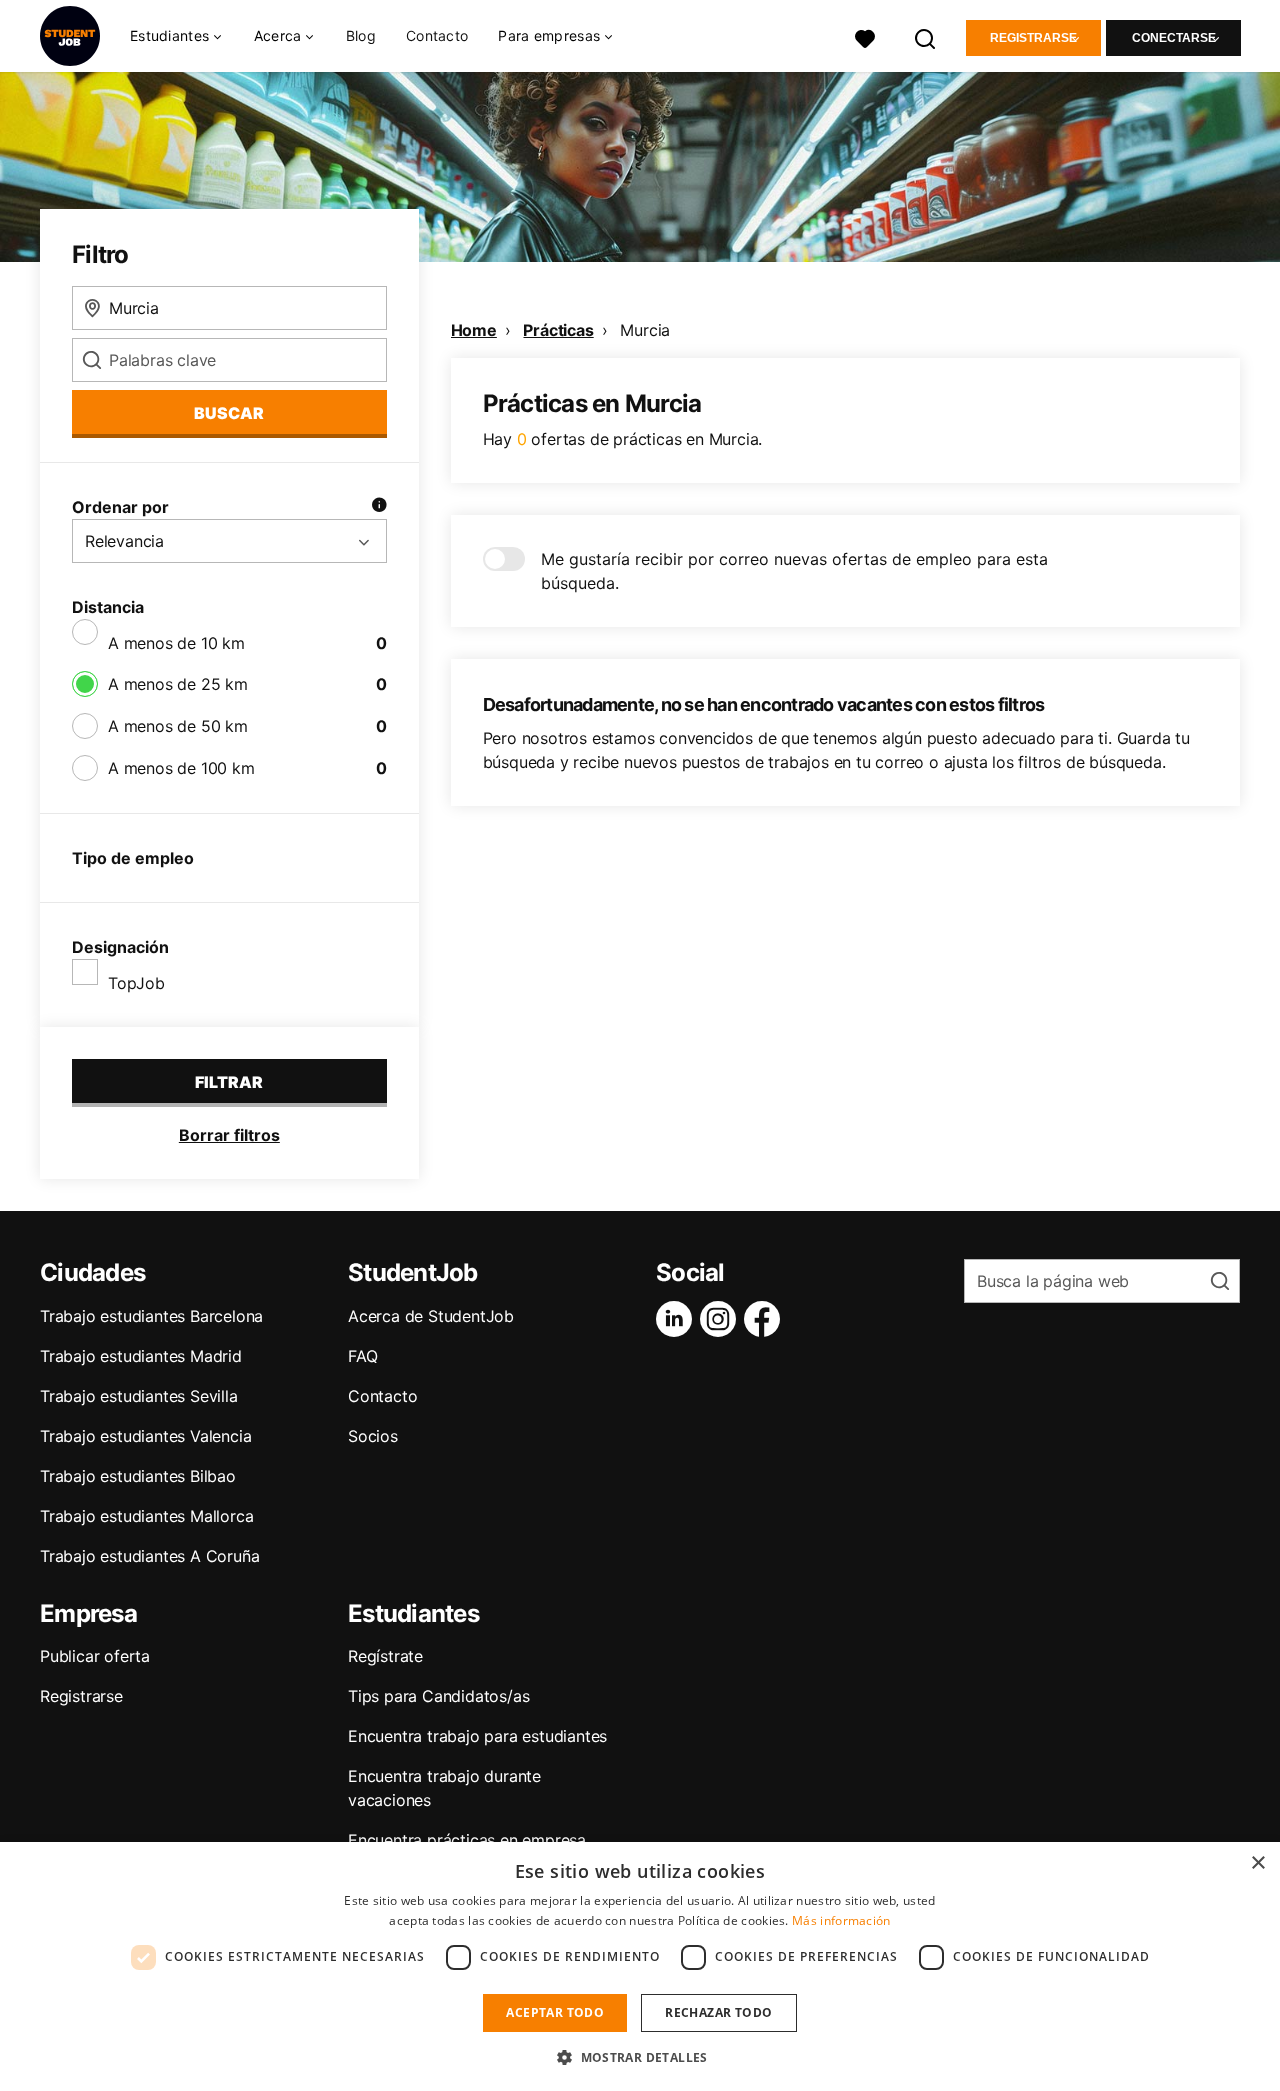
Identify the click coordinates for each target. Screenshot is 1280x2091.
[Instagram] (722, 1319)
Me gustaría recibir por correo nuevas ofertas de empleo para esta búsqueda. (794, 571)
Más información (841, 1920)
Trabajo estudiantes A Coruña (149, 1556)
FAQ (362, 1356)
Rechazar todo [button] (718, 2012)
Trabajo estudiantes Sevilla (139, 1396)
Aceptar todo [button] (555, 2012)
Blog (361, 35)
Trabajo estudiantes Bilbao (138, 1476)
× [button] (1257, 1863)
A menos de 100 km (181, 768)
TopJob (136, 983)
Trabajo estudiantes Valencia (145, 1436)
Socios (373, 1436)
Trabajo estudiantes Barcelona (151, 1316)
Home (474, 330)
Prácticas (558, 330)
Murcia (645, 330)
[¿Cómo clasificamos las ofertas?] (379, 507)
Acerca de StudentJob (431, 1316)
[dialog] (640, 1966)
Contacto (437, 35)
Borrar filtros (229, 1135)
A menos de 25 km (178, 684)
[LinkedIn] (678, 1319)
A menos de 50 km (178, 726)
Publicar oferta (95, 1656)
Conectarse (1174, 38)
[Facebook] (766, 1319)
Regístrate (385, 1656)
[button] (640, 2057)
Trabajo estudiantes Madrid (141, 1356)
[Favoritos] (865, 36)
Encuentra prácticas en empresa (467, 1840)
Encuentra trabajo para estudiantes (477, 1736)
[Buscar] (926, 36)
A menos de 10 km (176, 643)
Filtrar (229, 1082)
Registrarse (1033, 38)
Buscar (229, 413)
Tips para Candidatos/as (438, 1696)
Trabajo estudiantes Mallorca (146, 1516)
